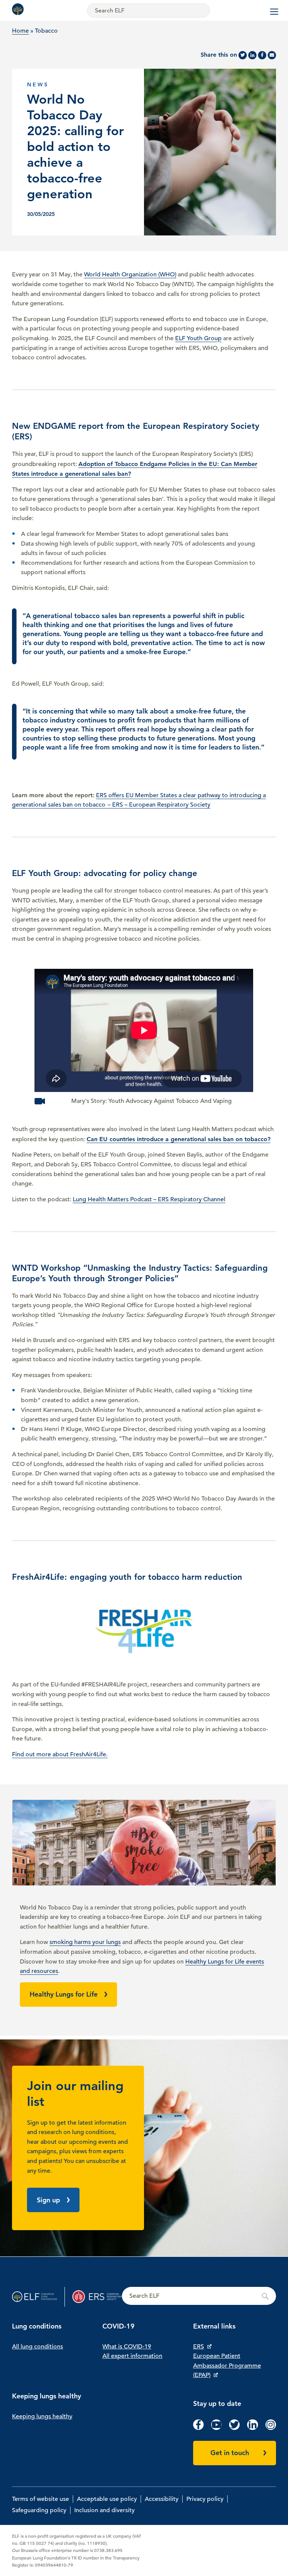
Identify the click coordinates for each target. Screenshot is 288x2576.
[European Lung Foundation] (19, 9)
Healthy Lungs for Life (64, 1994)
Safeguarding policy (39, 2510)
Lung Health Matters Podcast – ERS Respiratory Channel (149, 1199)
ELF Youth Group (198, 338)
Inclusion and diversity (104, 2510)
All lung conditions (37, 2347)
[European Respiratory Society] (97, 2297)
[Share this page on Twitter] (243, 55)
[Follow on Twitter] (234, 2428)
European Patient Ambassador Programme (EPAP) (227, 2366)
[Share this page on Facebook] (262, 55)
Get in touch (230, 2453)
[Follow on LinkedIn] (252, 2428)
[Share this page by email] (272, 55)
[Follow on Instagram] (271, 2428)
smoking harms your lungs (85, 1942)
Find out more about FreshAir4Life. (60, 1754)
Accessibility (162, 2499)
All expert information (132, 2356)
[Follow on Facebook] (198, 2428)
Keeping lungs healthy (42, 2416)
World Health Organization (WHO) (130, 274)
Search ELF (199, 2296)
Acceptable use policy (107, 2499)
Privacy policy (205, 2499)
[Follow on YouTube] (216, 2428)
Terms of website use (40, 2499)
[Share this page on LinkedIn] (252, 55)
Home (20, 31)
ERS (199, 2347)
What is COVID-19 (127, 2347)
